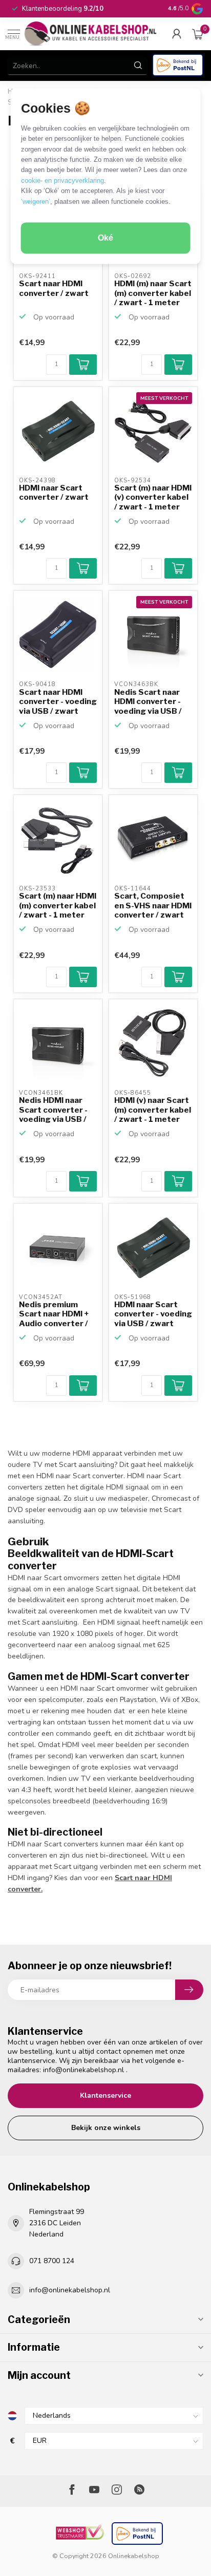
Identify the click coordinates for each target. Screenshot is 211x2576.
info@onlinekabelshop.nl (83, 2070)
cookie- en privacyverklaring (62, 180)
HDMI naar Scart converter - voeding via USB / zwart (153, 1314)
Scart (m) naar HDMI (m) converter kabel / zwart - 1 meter (58, 906)
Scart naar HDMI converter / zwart (54, 288)
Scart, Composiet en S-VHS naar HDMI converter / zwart (153, 906)
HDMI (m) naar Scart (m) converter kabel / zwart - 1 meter (153, 293)
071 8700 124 (52, 2261)
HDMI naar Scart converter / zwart (54, 493)
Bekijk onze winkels (106, 2128)
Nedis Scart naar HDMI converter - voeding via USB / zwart (148, 702)
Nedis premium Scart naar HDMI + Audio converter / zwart (54, 1314)
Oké (105, 238)
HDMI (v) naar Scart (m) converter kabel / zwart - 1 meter (153, 1110)
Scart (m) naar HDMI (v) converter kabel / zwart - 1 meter (153, 497)
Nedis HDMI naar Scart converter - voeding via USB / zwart (53, 1110)
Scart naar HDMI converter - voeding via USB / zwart (58, 702)
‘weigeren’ (36, 201)
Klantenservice (105, 2095)
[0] (198, 34)
